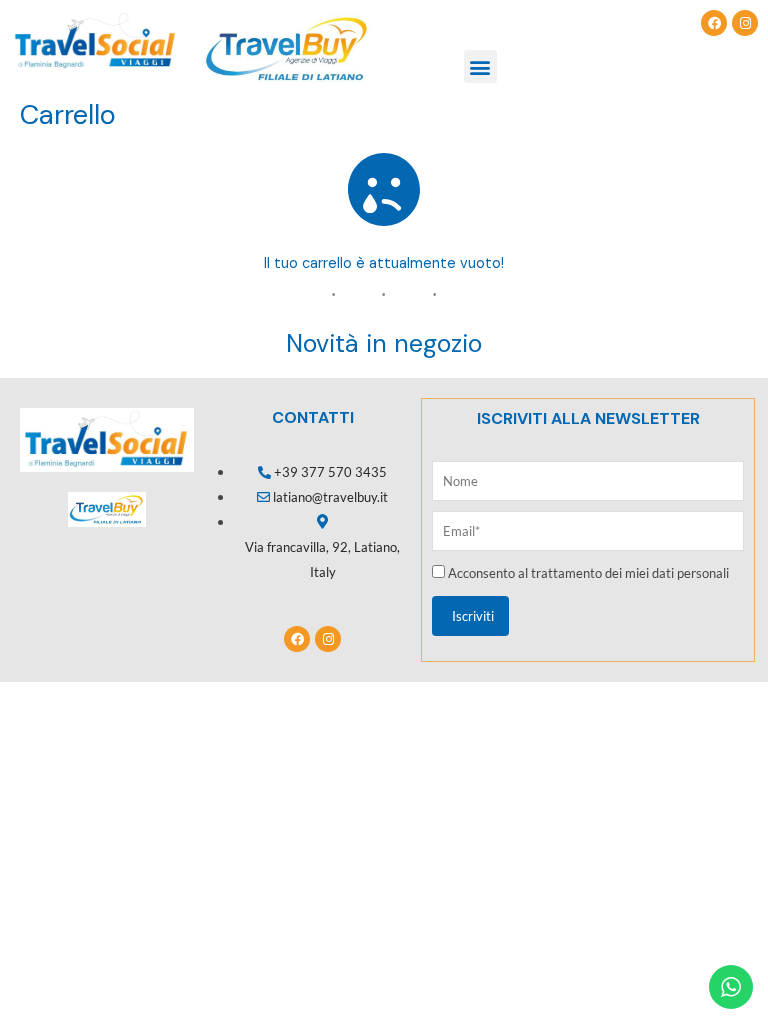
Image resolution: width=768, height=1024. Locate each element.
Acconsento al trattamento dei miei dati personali (588, 573)
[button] (480, 66)
